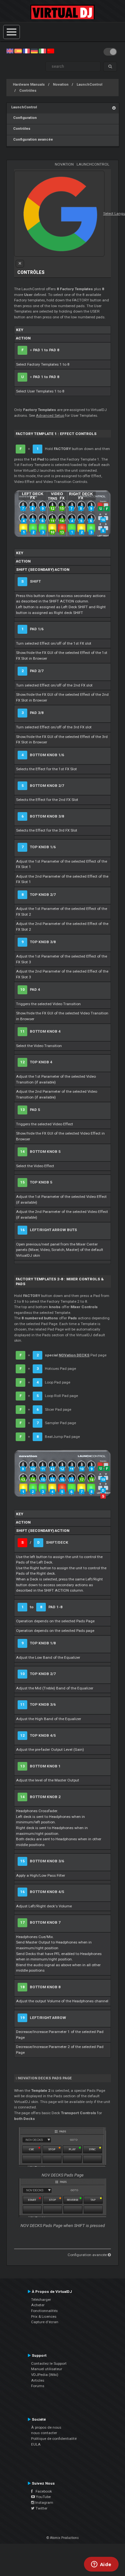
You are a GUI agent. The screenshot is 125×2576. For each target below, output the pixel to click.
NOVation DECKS (74, 1355)
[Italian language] (42, 51)
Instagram (44, 2502)
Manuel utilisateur (47, 2369)
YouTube (43, 2497)
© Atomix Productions (63, 2538)
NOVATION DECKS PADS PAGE (45, 2078)
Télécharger (41, 2300)
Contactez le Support (49, 2363)
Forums (38, 2386)
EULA (36, 2444)
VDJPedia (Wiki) (45, 2375)
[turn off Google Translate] (20, 264)
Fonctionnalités (44, 2311)
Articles (38, 2380)
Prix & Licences (44, 2316)
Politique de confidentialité (54, 2439)
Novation (61, 85)
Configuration (24, 118)
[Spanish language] (18, 51)
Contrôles (28, 91)
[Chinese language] (51, 51)
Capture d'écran (45, 2322)
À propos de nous (46, 2427)
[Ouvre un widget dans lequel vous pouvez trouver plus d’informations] (101, 2565)
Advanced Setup (50, 415)
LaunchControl (89, 85)
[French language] (26, 51)
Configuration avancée (32, 140)
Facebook (42, 2491)
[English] (10, 51)
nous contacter (44, 2433)
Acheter (38, 2305)
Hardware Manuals (29, 85)
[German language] (34, 51)
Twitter (41, 2508)
